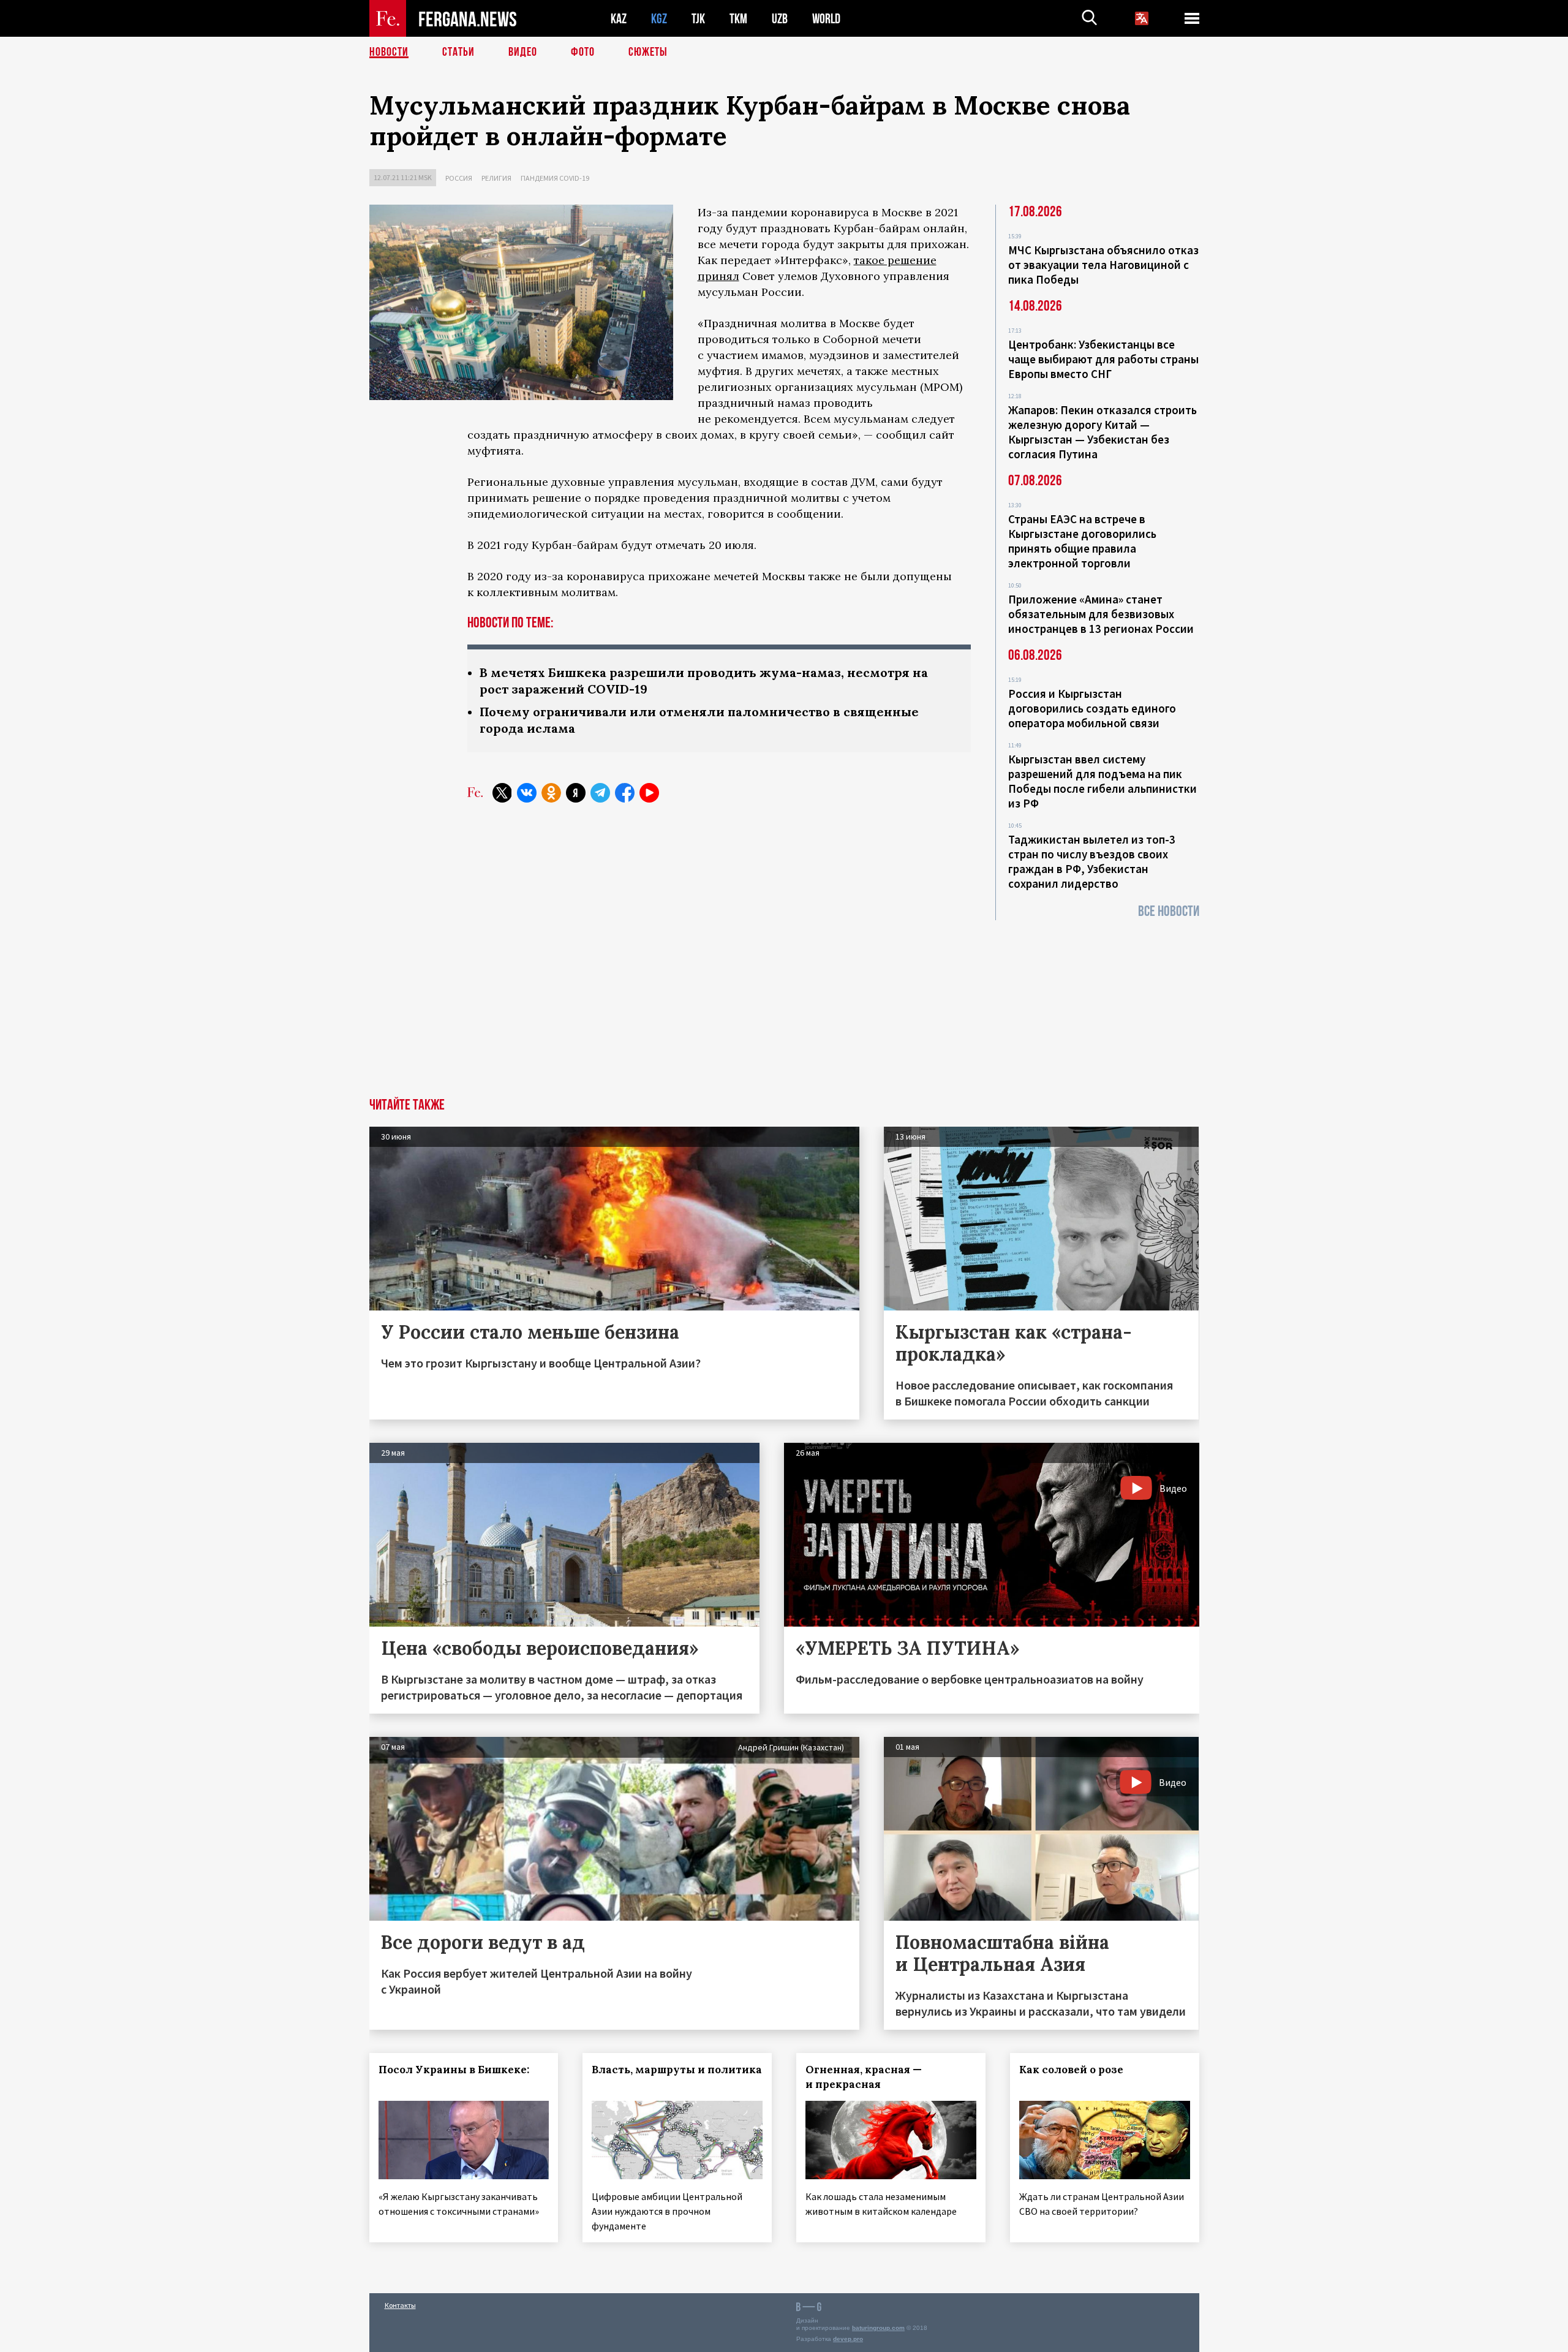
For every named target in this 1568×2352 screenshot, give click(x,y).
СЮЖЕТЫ (648, 52)
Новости (389, 52)
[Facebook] (625, 793)
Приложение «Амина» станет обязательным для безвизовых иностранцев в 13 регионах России (1101, 614)
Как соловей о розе (1071, 2070)
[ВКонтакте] (527, 793)
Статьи (458, 52)
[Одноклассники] (551, 793)
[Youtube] (649, 793)
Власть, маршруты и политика (677, 2070)
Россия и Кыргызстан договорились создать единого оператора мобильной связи (1092, 708)
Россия (459, 178)
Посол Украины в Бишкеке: (454, 2070)
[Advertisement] (784, 1006)
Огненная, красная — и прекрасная (864, 2077)
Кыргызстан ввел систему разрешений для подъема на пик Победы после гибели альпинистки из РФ (1102, 781)
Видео (523, 52)
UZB (780, 19)
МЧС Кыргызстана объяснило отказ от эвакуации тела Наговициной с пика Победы (1103, 265)
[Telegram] (600, 793)
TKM (738, 19)
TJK (698, 19)
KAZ (619, 19)
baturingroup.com (878, 2328)
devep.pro (848, 2339)
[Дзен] (576, 793)
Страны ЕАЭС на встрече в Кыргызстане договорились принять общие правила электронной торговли (1082, 541)
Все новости (1169, 911)
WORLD (826, 19)
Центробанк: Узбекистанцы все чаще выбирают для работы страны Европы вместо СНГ (1103, 359)
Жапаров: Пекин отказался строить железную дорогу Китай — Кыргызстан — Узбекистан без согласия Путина (1102, 432)
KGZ (659, 19)
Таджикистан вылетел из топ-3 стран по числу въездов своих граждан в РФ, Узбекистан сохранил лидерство (1092, 861)
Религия (496, 178)
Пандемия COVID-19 (555, 178)
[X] (502, 793)
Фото (583, 52)
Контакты (400, 2305)
